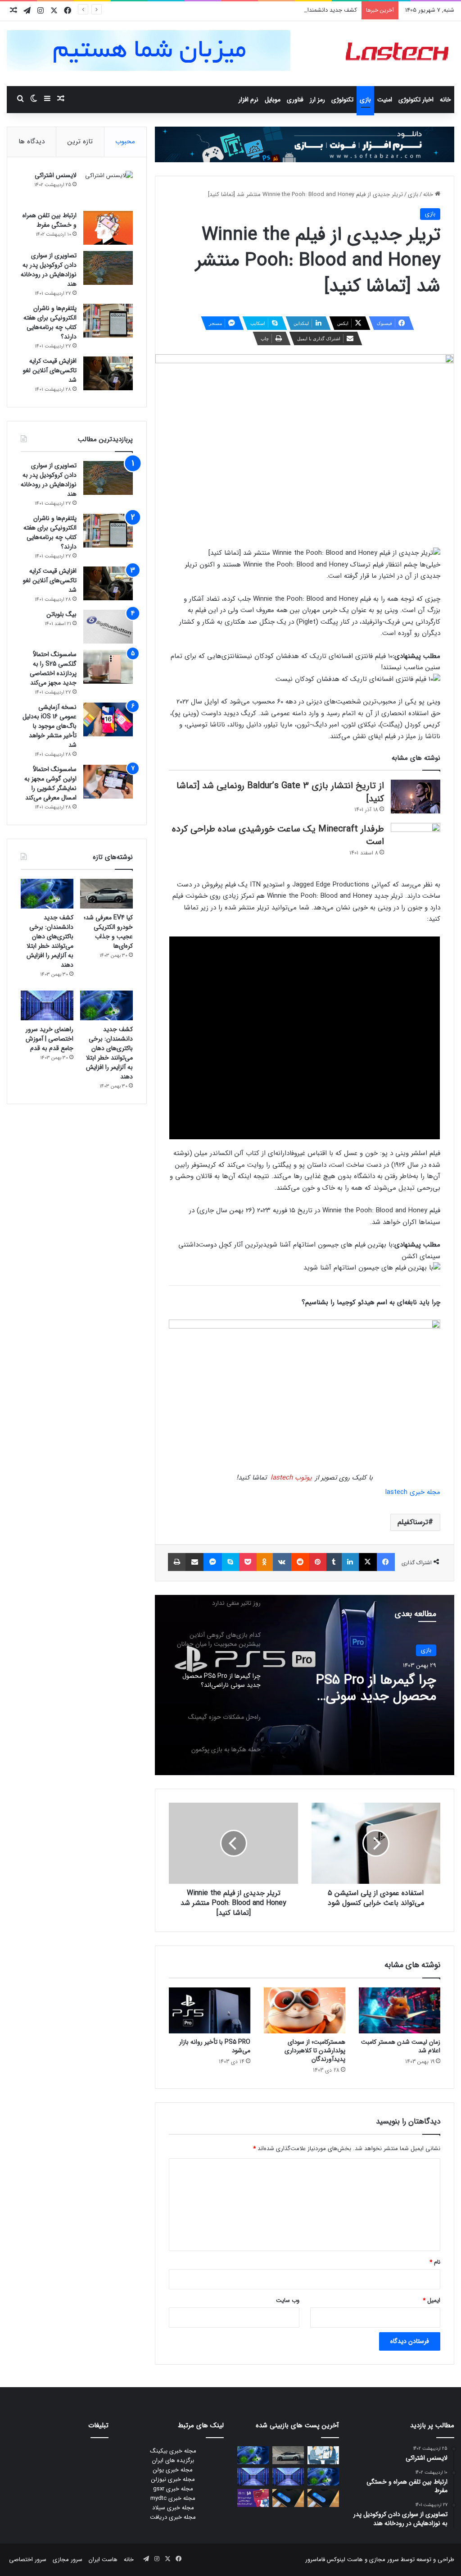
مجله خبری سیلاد (173, 2508)
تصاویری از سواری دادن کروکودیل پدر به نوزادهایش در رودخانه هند (49, 270)
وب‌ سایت (288, 2300)
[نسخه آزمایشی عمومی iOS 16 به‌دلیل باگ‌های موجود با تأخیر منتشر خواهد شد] (108, 719)
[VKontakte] (282, 1562)
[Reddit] (300, 1562)
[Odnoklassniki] (265, 1562)
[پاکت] (248, 1562)
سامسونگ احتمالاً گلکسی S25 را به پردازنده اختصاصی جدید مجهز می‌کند (53, 669)
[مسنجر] (212, 1562)
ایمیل (432, 2300)
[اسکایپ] (230, 1562)
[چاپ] (177, 1562)
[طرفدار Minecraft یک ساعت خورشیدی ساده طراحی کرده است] (416, 840)
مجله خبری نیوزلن (173, 2479)
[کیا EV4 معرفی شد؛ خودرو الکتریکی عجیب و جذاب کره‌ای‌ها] (106, 894)
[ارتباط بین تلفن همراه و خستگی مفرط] (108, 228)
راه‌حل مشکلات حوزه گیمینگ (359, 1681)
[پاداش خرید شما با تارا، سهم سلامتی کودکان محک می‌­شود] (253, 2498)
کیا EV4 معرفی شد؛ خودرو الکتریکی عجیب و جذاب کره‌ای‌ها (108, 932)
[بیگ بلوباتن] (108, 627)
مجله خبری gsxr (173, 2489)
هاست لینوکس (344, 2560)
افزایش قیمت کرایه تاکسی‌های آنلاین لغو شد (50, 370)
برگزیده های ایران (173, 2460)
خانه (445, 100)
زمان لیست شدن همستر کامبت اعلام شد (401, 2046)
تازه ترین (80, 142)
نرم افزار (249, 100)
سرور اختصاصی (28, 2560)
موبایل (273, 100)
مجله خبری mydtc (173, 2498)
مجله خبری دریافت (173, 2517)
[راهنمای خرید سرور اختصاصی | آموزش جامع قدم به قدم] (47, 1005)
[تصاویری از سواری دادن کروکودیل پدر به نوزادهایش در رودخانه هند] (108, 268)
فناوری (295, 100)
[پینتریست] (318, 1562)
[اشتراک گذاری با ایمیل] (194, 1562)
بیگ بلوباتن (61, 614)
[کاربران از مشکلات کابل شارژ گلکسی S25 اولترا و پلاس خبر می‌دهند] (323, 2498)
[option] (305, 1685)
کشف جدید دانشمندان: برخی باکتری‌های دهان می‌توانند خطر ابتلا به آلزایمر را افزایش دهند (249, 10)
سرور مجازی (384, 2560)
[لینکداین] (350, 1562)
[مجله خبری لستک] (398, 54)
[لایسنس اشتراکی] (108, 188)
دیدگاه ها (32, 142)
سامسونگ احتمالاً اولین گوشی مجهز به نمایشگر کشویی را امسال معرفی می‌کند (50, 783)
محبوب (125, 142)
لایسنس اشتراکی (56, 175)
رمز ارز (317, 100)
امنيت (385, 100)
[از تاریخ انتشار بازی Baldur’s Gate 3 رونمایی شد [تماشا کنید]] (416, 797)
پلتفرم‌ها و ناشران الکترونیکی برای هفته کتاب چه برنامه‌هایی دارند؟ (50, 322)
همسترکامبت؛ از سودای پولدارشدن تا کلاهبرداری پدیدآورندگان (315, 2051)
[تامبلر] (334, 1562)
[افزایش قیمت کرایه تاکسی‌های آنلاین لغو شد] (108, 373)
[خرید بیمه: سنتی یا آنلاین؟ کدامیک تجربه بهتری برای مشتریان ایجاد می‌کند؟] (323, 2455)
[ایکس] (368, 1562)
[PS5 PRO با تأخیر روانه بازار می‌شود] (210, 2010)
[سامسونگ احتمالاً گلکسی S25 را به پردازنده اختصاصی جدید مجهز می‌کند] (108, 667)
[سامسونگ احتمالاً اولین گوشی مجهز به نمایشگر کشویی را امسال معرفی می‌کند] (108, 782)
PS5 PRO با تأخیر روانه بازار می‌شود (215, 2046)
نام (435, 2262)
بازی (365, 100)
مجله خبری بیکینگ (173, 2451)
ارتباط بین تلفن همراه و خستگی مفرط (50, 220)
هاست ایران (103, 2560)
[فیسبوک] (386, 1562)
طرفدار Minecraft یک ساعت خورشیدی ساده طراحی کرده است (278, 836)
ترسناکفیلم (413, 1522)
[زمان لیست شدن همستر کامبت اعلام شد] (400, 2010)
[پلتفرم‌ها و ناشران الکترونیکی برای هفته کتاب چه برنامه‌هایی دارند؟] (108, 321)
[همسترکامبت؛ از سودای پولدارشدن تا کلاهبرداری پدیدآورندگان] (305, 2010)
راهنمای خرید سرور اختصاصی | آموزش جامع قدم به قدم (50, 1039)
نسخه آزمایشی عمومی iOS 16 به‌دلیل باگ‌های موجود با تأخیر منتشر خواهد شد (50, 726)
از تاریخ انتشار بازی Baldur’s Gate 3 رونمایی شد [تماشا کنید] (280, 792)
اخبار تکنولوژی (416, 100)
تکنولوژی (342, 100)
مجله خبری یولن (173, 2470)
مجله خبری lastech (413, 1492)
